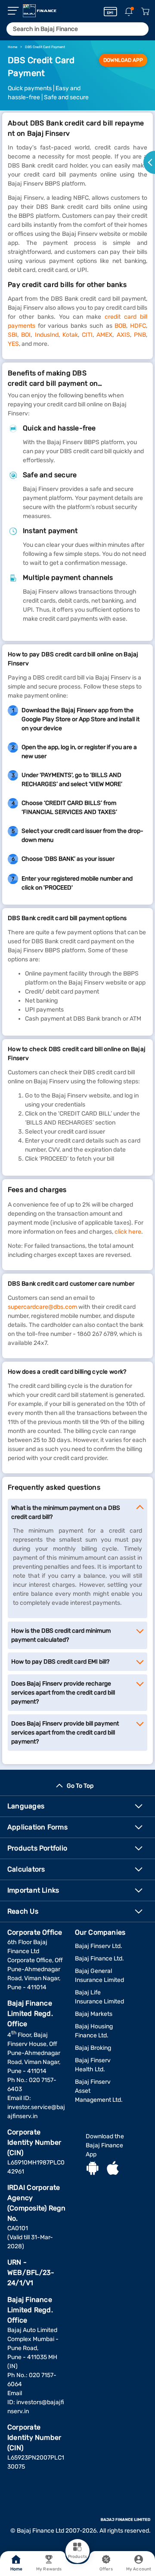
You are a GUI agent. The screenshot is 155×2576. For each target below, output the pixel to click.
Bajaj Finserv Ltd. (99, 1946)
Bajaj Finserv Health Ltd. (93, 2065)
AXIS (123, 335)
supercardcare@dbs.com (42, 1307)
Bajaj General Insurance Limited (99, 1975)
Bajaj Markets (94, 2014)
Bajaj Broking (93, 2048)
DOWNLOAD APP (123, 60)
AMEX (104, 335)
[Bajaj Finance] (40, 11)
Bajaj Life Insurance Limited (99, 1997)
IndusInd (47, 335)
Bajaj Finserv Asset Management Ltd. (99, 2091)
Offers (106, 2569)
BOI (26, 335)
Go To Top (80, 1786)
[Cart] (145, 12)
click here (128, 1232)
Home (16, 2569)
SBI (12, 335)
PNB (140, 335)
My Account (139, 2569)
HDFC (138, 326)
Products (77, 2557)
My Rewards (49, 2569)
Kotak (70, 335)
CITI (87, 335)
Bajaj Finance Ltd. (99, 1959)
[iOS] (113, 2169)
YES (13, 344)
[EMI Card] (110, 12)
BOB (120, 326)
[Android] (93, 2169)
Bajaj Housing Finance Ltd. (94, 2031)
